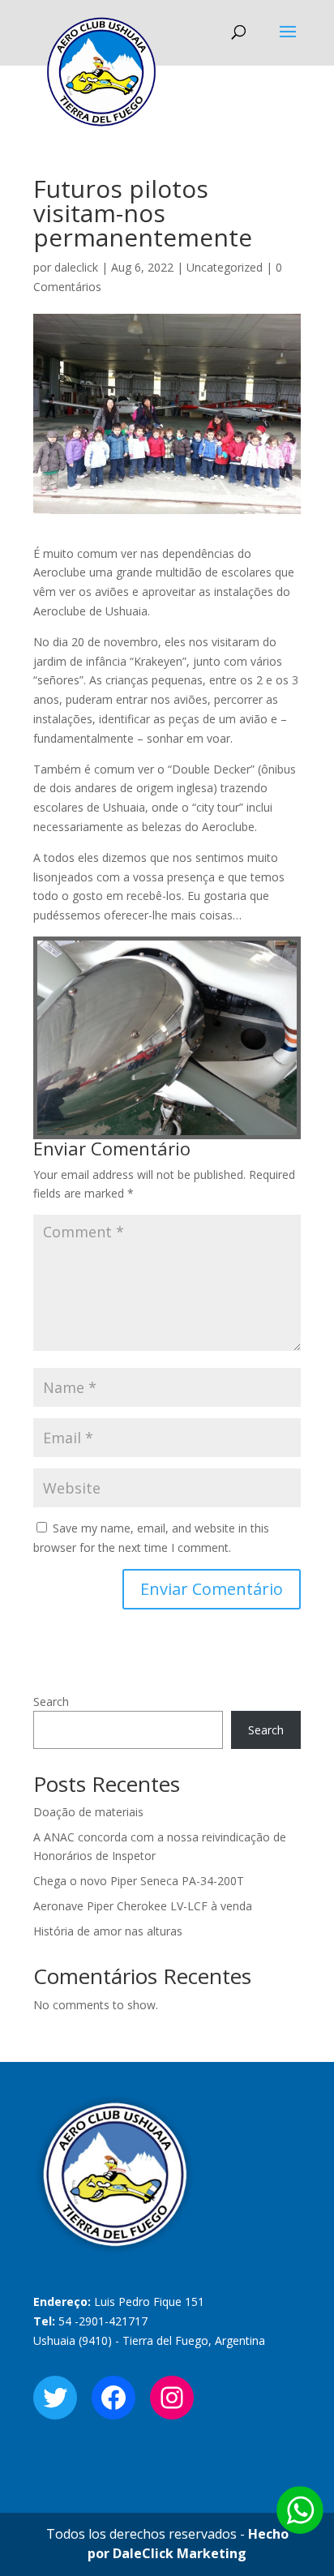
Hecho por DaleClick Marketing (188, 2544)
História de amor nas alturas (108, 1931)
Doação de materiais (88, 1812)
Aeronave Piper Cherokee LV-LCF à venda (143, 1906)
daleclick (76, 267)
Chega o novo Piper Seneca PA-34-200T (139, 1881)
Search (51, 1702)
